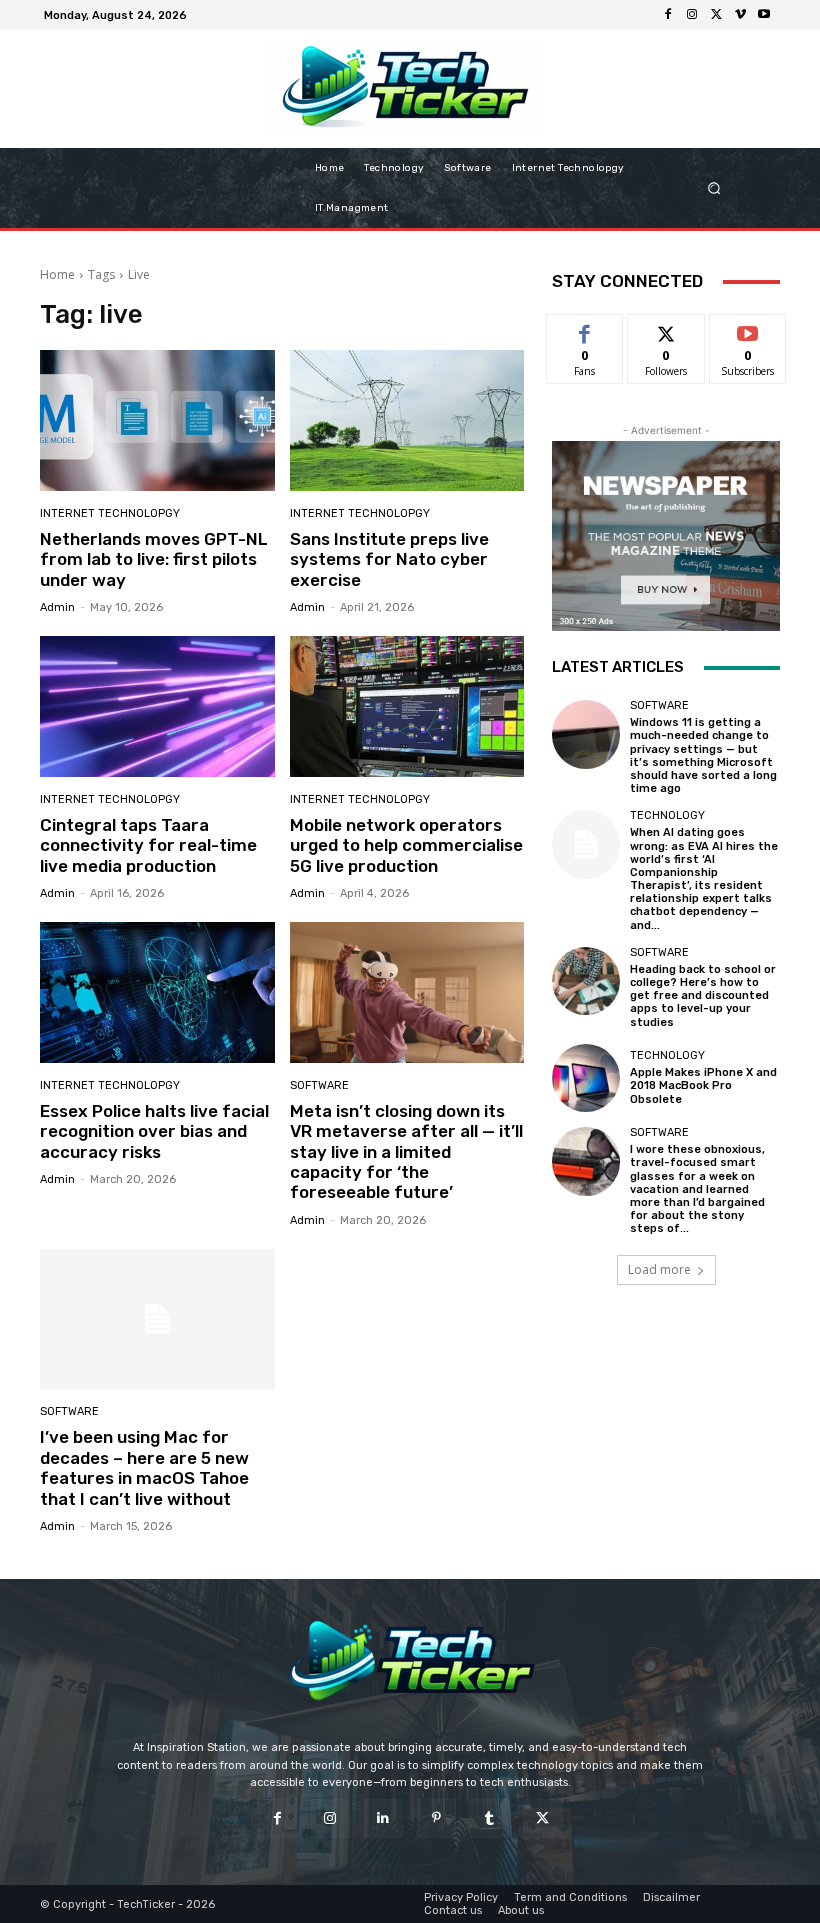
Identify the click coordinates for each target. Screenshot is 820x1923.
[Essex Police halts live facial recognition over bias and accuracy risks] (157, 992)
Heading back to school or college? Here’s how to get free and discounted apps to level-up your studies (703, 996)
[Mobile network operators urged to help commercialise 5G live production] (407, 706)
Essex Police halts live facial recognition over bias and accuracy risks (154, 1131)
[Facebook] (668, 15)
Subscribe (748, 329)
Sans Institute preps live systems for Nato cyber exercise (389, 559)
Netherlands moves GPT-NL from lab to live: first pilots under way (154, 559)
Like (585, 329)
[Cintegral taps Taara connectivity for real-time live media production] (157, 706)
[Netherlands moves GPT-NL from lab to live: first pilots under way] (157, 420)
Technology (667, 815)
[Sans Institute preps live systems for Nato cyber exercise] (407, 420)
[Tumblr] (489, 1818)
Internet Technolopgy (110, 513)
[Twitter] (716, 15)
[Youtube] (764, 15)
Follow (666, 329)
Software (319, 1085)
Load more (659, 1269)
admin (57, 607)
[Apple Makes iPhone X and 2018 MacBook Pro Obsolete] (586, 1078)
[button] (735, 188)
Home (57, 274)
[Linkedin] (383, 1818)
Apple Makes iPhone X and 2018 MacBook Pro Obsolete (703, 1085)
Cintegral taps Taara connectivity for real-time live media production (148, 845)
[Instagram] (692, 15)
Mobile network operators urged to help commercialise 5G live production (406, 845)
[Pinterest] (436, 1818)
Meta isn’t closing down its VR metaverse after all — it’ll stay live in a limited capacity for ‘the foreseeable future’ (406, 1152)
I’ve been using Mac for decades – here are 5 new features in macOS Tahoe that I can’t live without (144, 1467)
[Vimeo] (740, 15)
